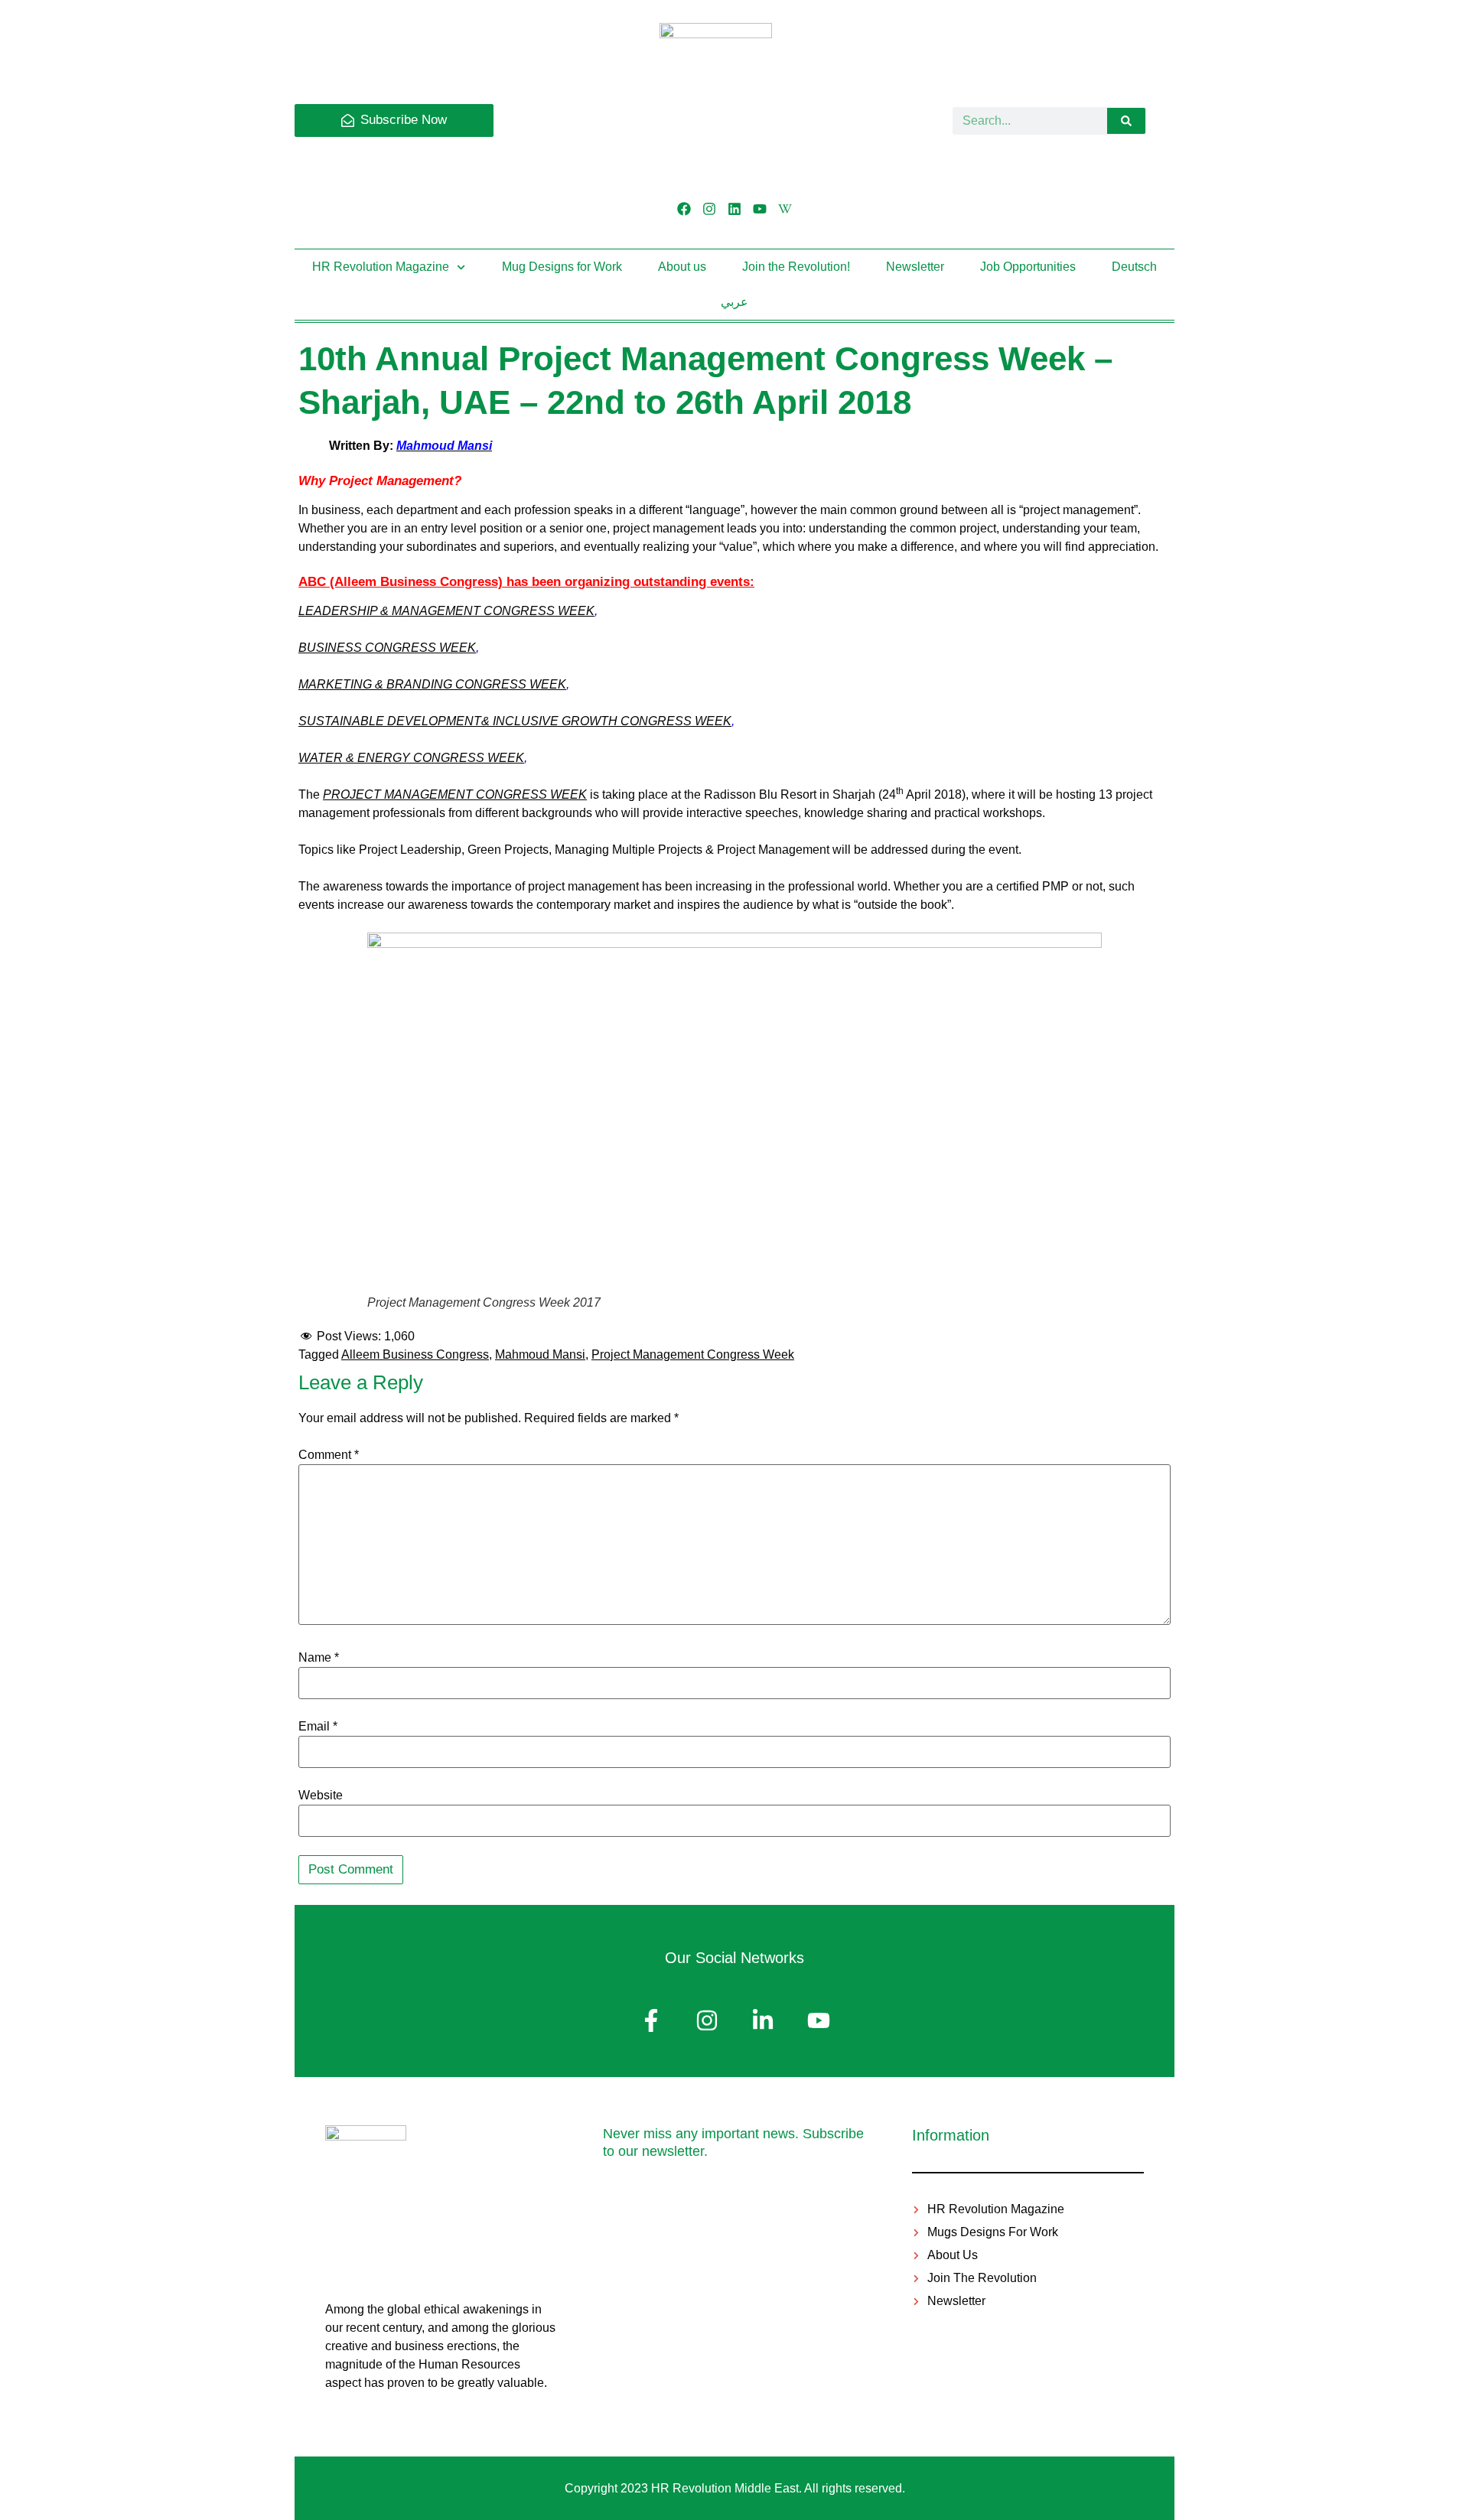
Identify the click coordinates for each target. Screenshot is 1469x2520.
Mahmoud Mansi (540, 1354)
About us (682, 267)
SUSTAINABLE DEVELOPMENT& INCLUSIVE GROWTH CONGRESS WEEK (515, 721)
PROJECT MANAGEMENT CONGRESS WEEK (455, 794)
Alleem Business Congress (415, 1354)
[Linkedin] (734, 208)
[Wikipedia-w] (785, 208)
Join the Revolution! (796, 267)
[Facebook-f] (651, 2020)
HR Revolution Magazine (381, 267)
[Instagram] (709, 208)
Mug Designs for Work (562, 267)
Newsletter (915, 267)
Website (321, 1796)
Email (318, 1727)
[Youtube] (760, 208)
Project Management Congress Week (693, 1354)
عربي (734, 302)
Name (319, 1658)
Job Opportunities (1028, 267)
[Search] (1126, 121)
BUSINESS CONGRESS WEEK (387, 648)
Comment (329, 1455)
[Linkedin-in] (763, 2020)
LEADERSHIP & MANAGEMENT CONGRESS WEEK (446, 611)
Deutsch (1134, 267)
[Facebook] (684, 208)
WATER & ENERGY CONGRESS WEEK (411, 758)
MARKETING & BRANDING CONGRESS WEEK (432, 684)
